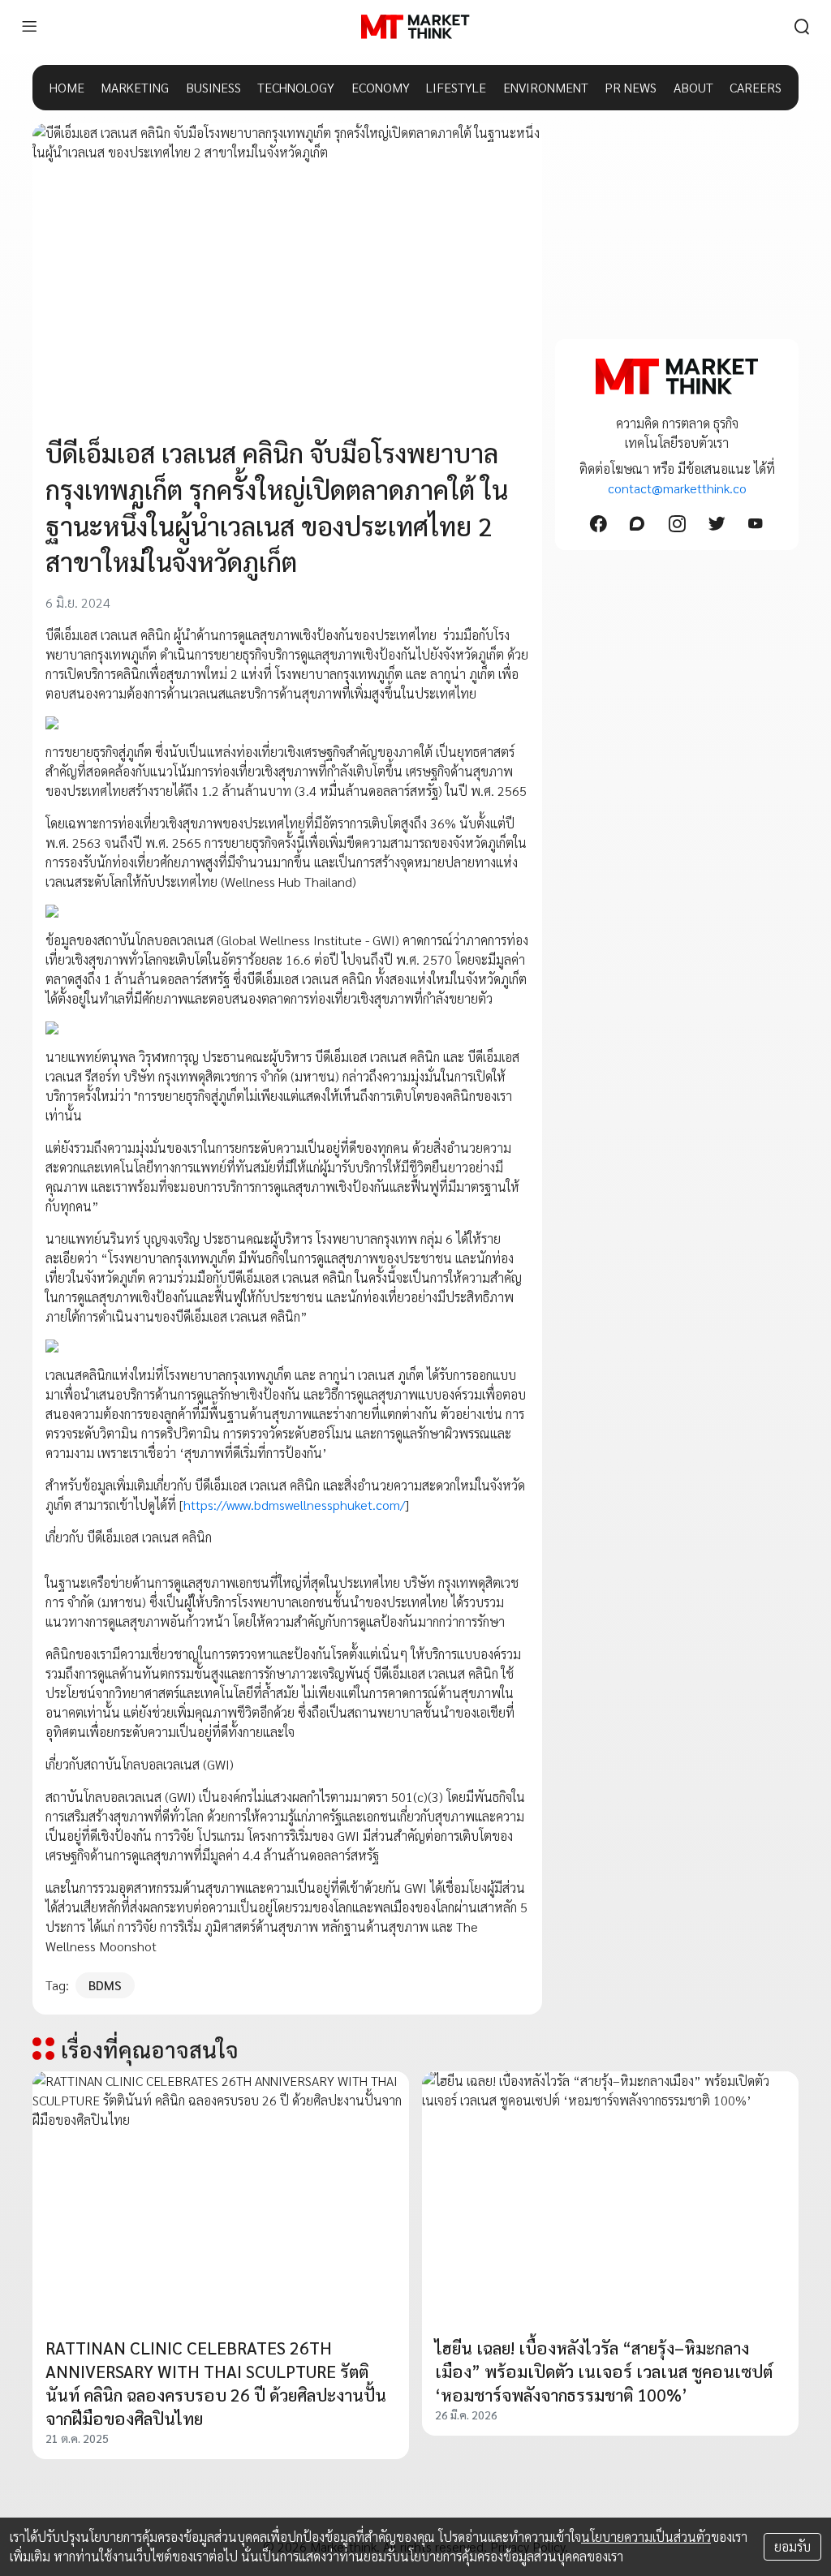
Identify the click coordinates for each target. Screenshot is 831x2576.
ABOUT (693, 87)
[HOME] (415, 27)
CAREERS (756, 87)
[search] (802, 27)
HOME (67, 87)
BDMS (105, 1985)
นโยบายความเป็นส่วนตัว (646, 2537)
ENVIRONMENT (546, 87)
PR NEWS (631, 87)
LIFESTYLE (456, 87)
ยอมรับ (792, 2546)
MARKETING (135, 87)
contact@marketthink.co (677, 488)
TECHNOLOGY (296, 87)
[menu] (29, 27)
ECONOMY (381, 87)
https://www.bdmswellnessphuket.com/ (294, 1505)
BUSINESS (213, 87)
